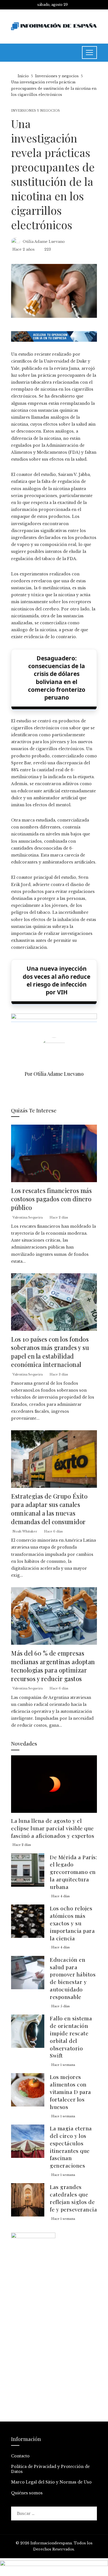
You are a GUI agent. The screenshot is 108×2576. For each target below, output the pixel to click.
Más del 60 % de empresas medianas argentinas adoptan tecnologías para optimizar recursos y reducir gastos (53, 1666)
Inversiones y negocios (35, 111)
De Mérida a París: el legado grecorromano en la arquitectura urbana (73, 1872)
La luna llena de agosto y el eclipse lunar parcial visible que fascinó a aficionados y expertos (53, 1828)
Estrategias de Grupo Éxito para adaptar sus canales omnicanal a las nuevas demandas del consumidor (49, 1509)
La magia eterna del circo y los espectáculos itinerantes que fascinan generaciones (71, 2147)
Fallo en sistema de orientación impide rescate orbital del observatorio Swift (71, 2037)
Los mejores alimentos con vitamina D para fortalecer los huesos (70, 2092)
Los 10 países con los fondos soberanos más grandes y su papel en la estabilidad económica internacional (50, 1352)
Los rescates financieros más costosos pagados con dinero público (51, 1199)
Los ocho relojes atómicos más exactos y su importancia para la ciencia (72, 1923)
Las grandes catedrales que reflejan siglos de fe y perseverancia (73, 2198)
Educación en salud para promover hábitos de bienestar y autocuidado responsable (73, 1978)
